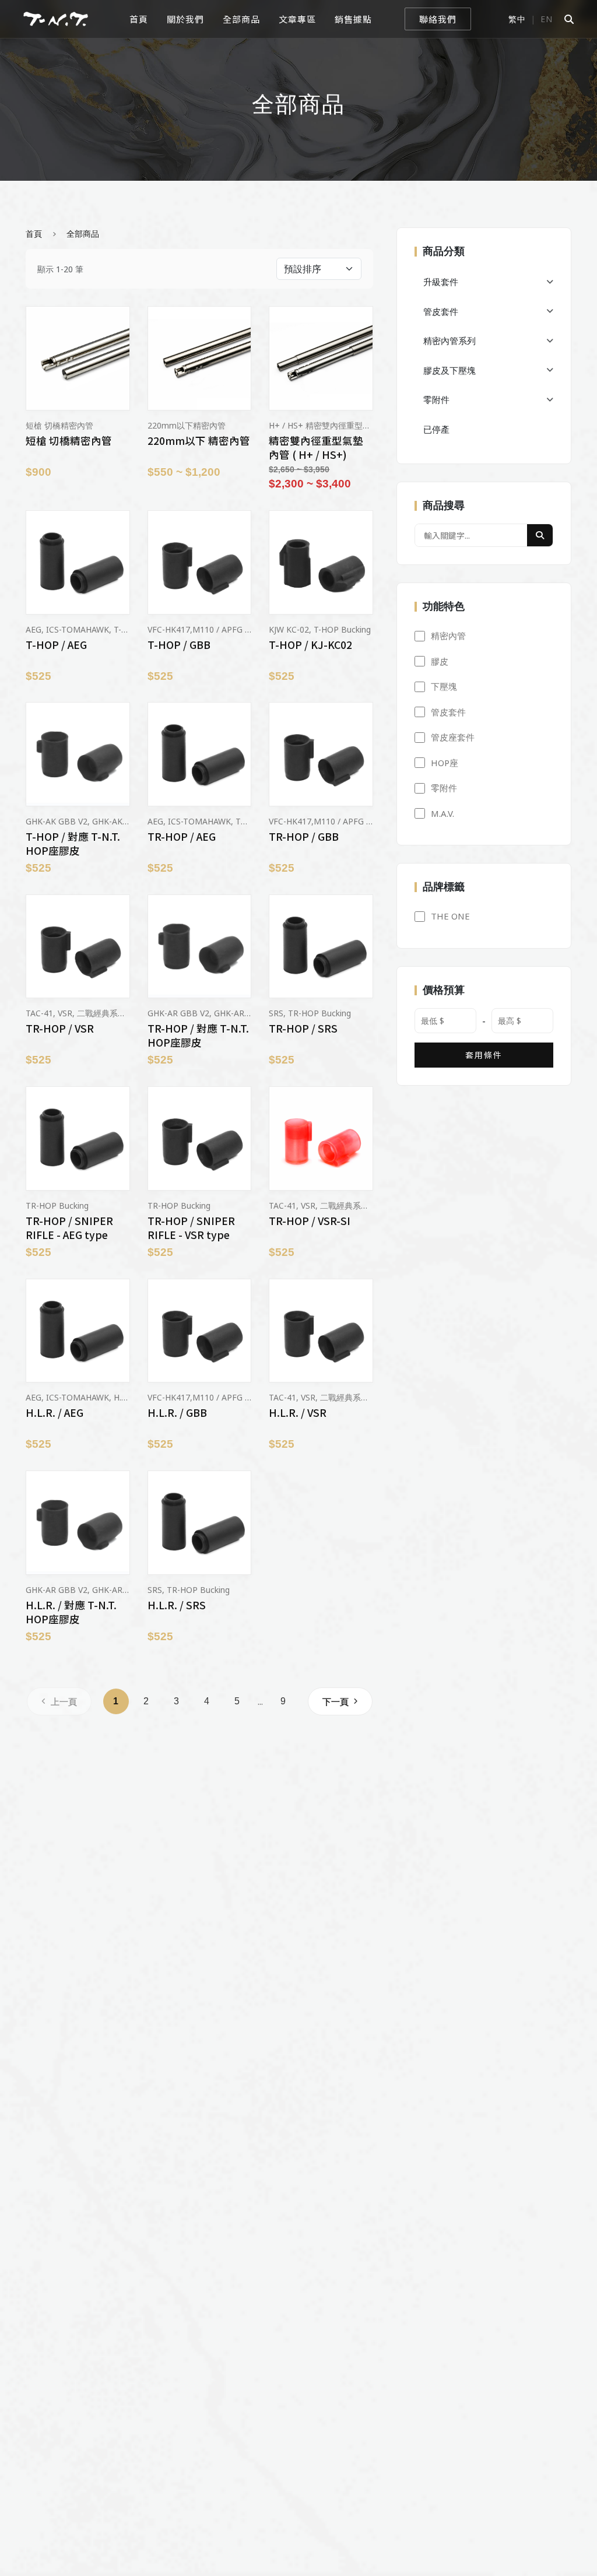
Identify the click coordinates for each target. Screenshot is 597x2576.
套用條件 (484, 1055)
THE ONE (450, 916)
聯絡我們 (438, 19)
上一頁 (64, 1701)
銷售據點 (353, 19)
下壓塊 (444, 686)
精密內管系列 (449, 341)
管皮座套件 (453, 737)
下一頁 (336, 1701)
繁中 (517, 19)
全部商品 (241, 19)
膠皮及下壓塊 (449, 370)
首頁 (139, 19)
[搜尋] (540, 535)
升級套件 (441, 282)
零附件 (436, 399)
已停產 (436, 429)
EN (547, 19)
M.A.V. (443, 813)
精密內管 (448, 636)
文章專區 (297, 19)
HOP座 (445, 763)
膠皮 (440, 661)
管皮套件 (441, 311)
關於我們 (185, 19)
